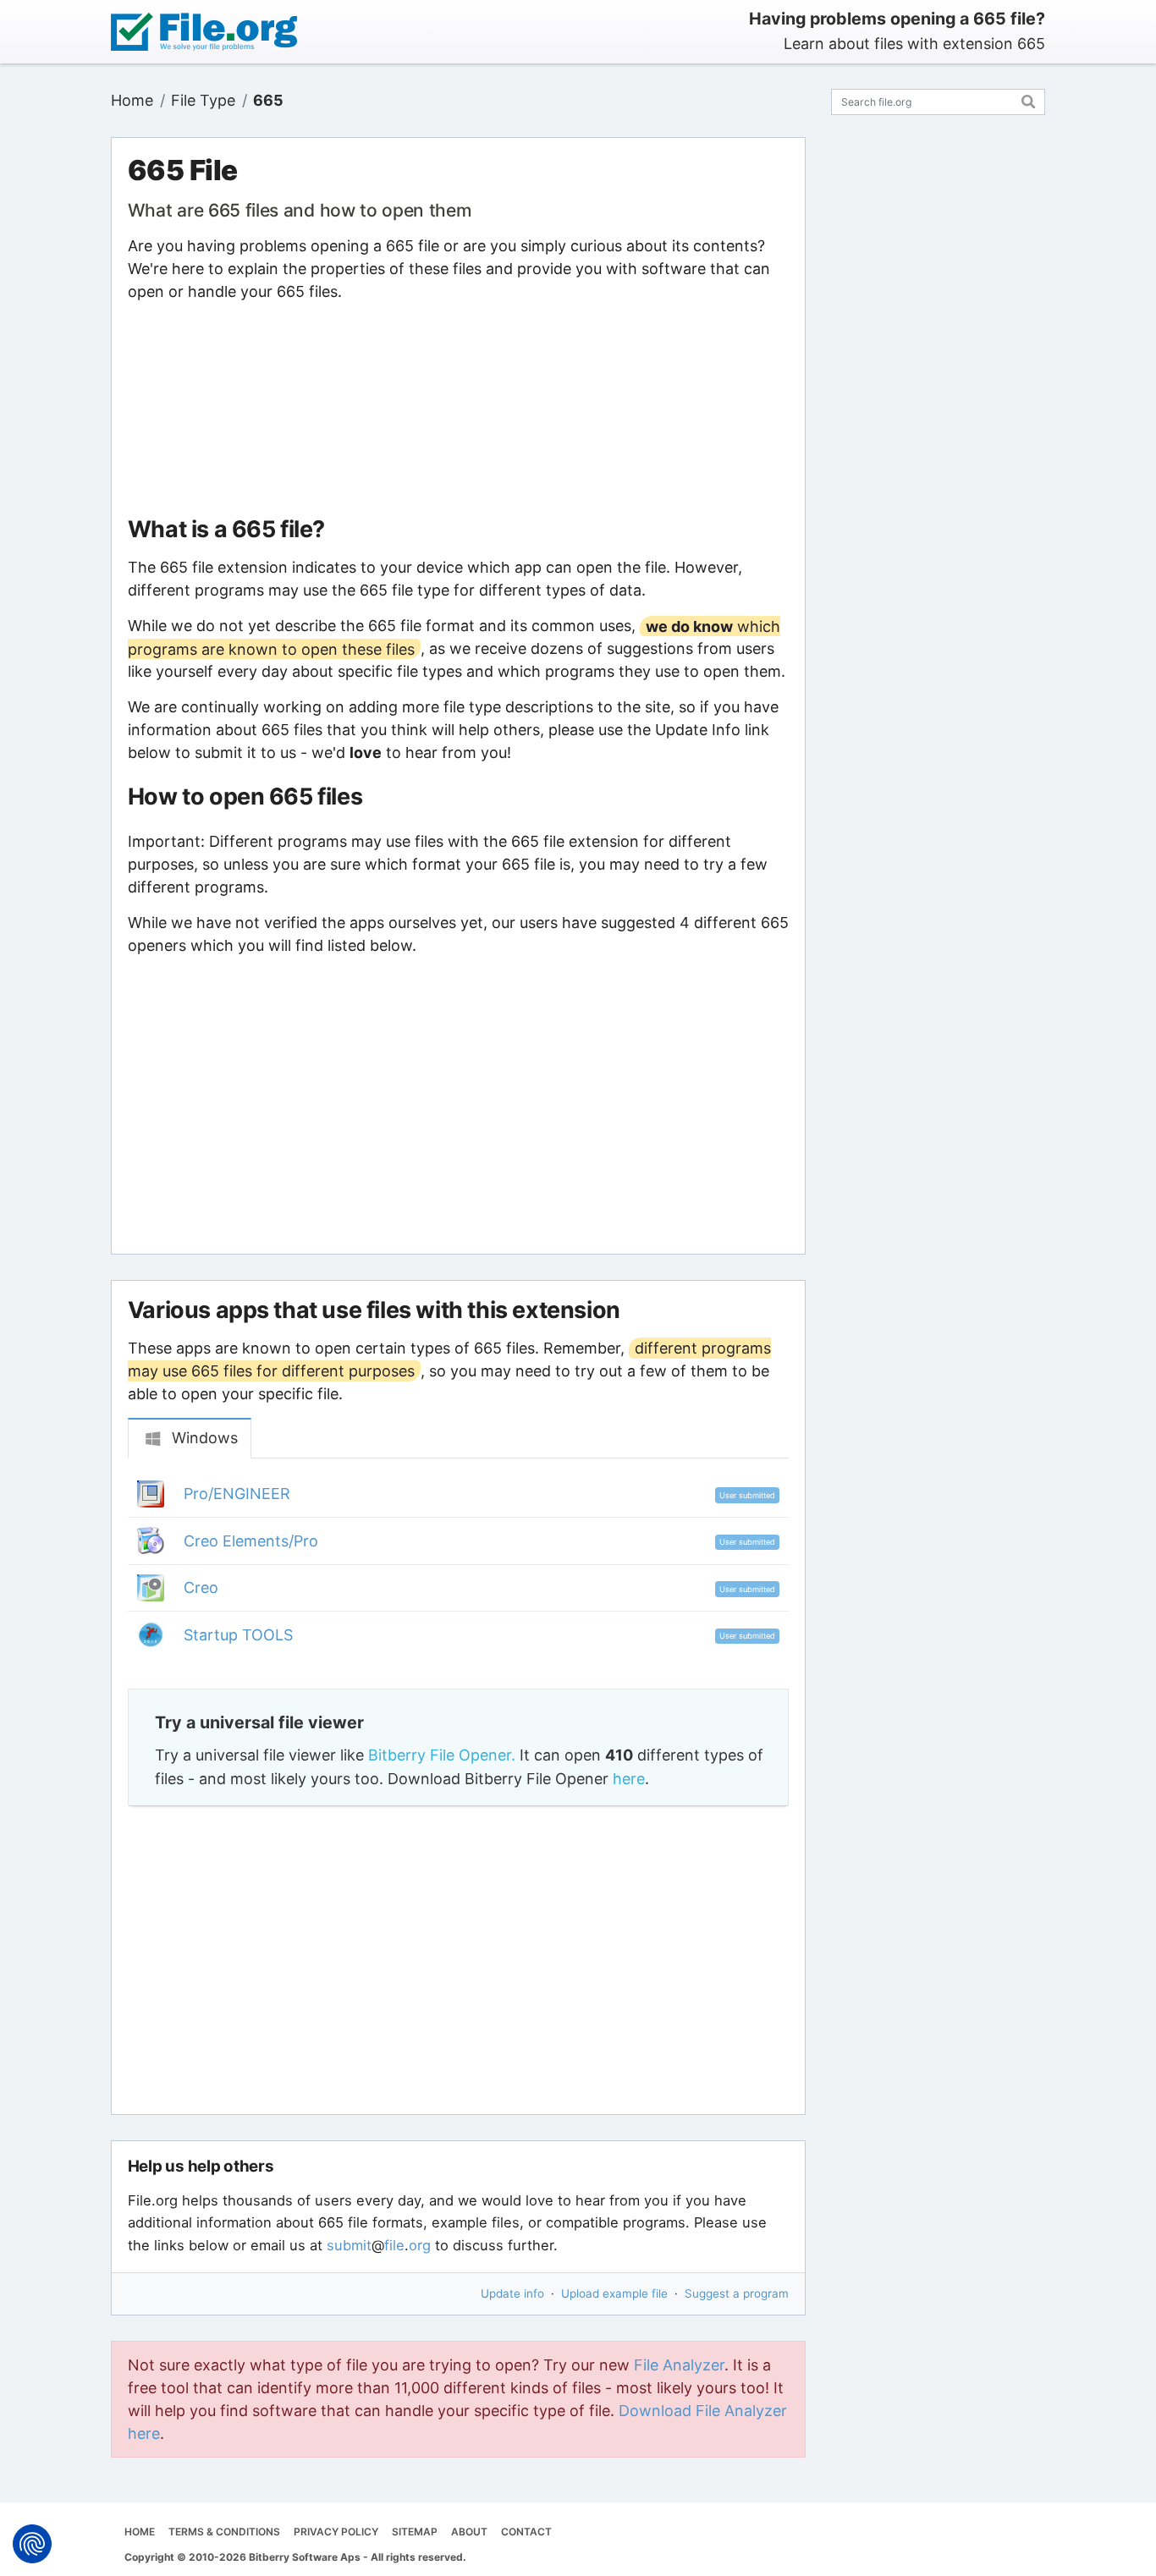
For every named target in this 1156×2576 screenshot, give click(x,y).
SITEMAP (415, 2532)
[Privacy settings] (32, 2544)
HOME (140, 2532)
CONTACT (526, 2532)
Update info (512, 2293)
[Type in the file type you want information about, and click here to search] (1029, 99)
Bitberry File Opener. (442, 1755)
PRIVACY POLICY (336, 2532)
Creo (201, 1587)
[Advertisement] (458, 409)
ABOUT (469, 2532)
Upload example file (614, 2293)
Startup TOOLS (238, 1635)
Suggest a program (737, 2293)
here (629, 1779)
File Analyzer (679, 2365)
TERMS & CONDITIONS (224, 2532)
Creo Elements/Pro (251, 1541)
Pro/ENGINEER (237, 1494)
